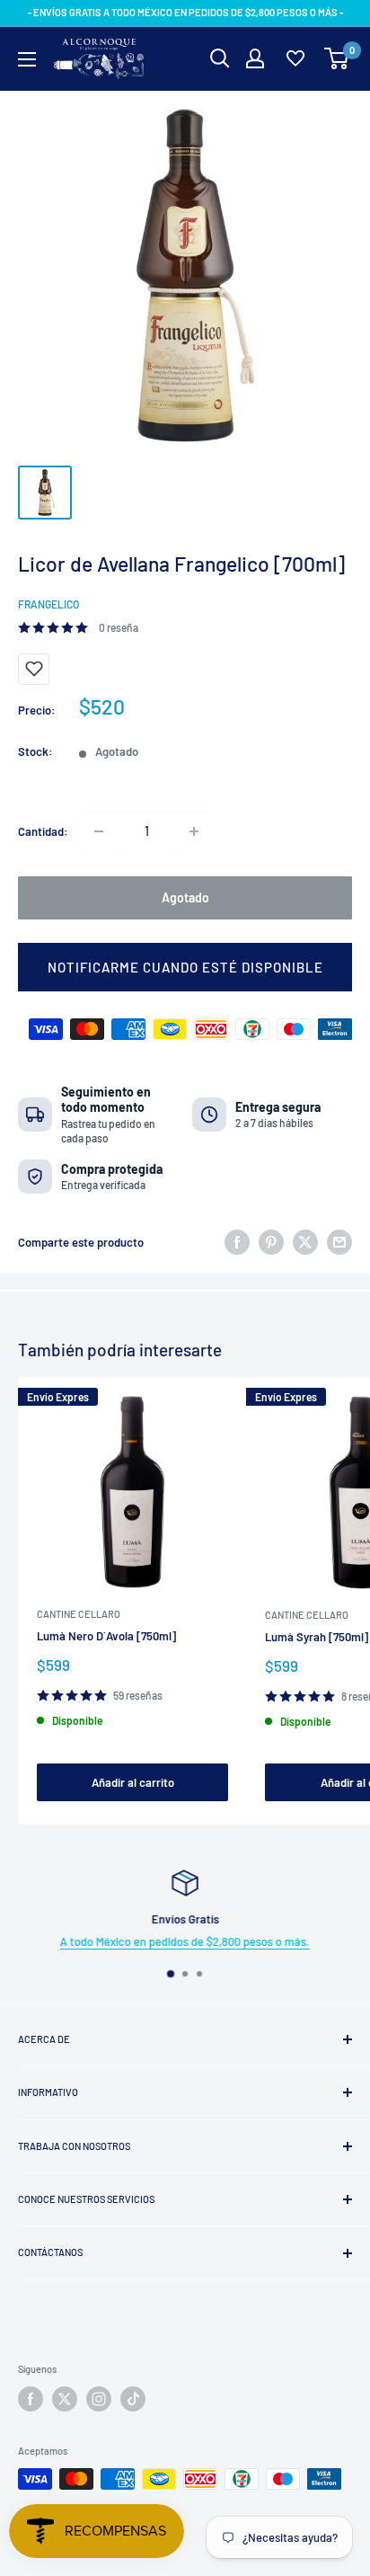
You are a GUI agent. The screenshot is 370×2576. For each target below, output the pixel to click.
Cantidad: (43, 831)
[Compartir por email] (339, 1242)
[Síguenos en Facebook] (31, 2399)
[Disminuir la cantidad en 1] (99, 831)
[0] (337, 58)
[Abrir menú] (27, 59)
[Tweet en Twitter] (305, 1242)
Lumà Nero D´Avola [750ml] (106, 1636)
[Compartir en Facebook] (237, 1242)
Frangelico (48, 604)
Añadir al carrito (133, 1782)
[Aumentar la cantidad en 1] (194, 831)
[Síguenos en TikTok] (133, 2399)
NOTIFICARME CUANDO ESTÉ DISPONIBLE (185, 967)
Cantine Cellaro (79, 1614)
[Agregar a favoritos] (34, 669)
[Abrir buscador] (220, 58)
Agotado (185, 897)
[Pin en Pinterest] (271, 1242)
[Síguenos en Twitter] (65, 2399)
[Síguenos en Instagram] (99, 2399)
